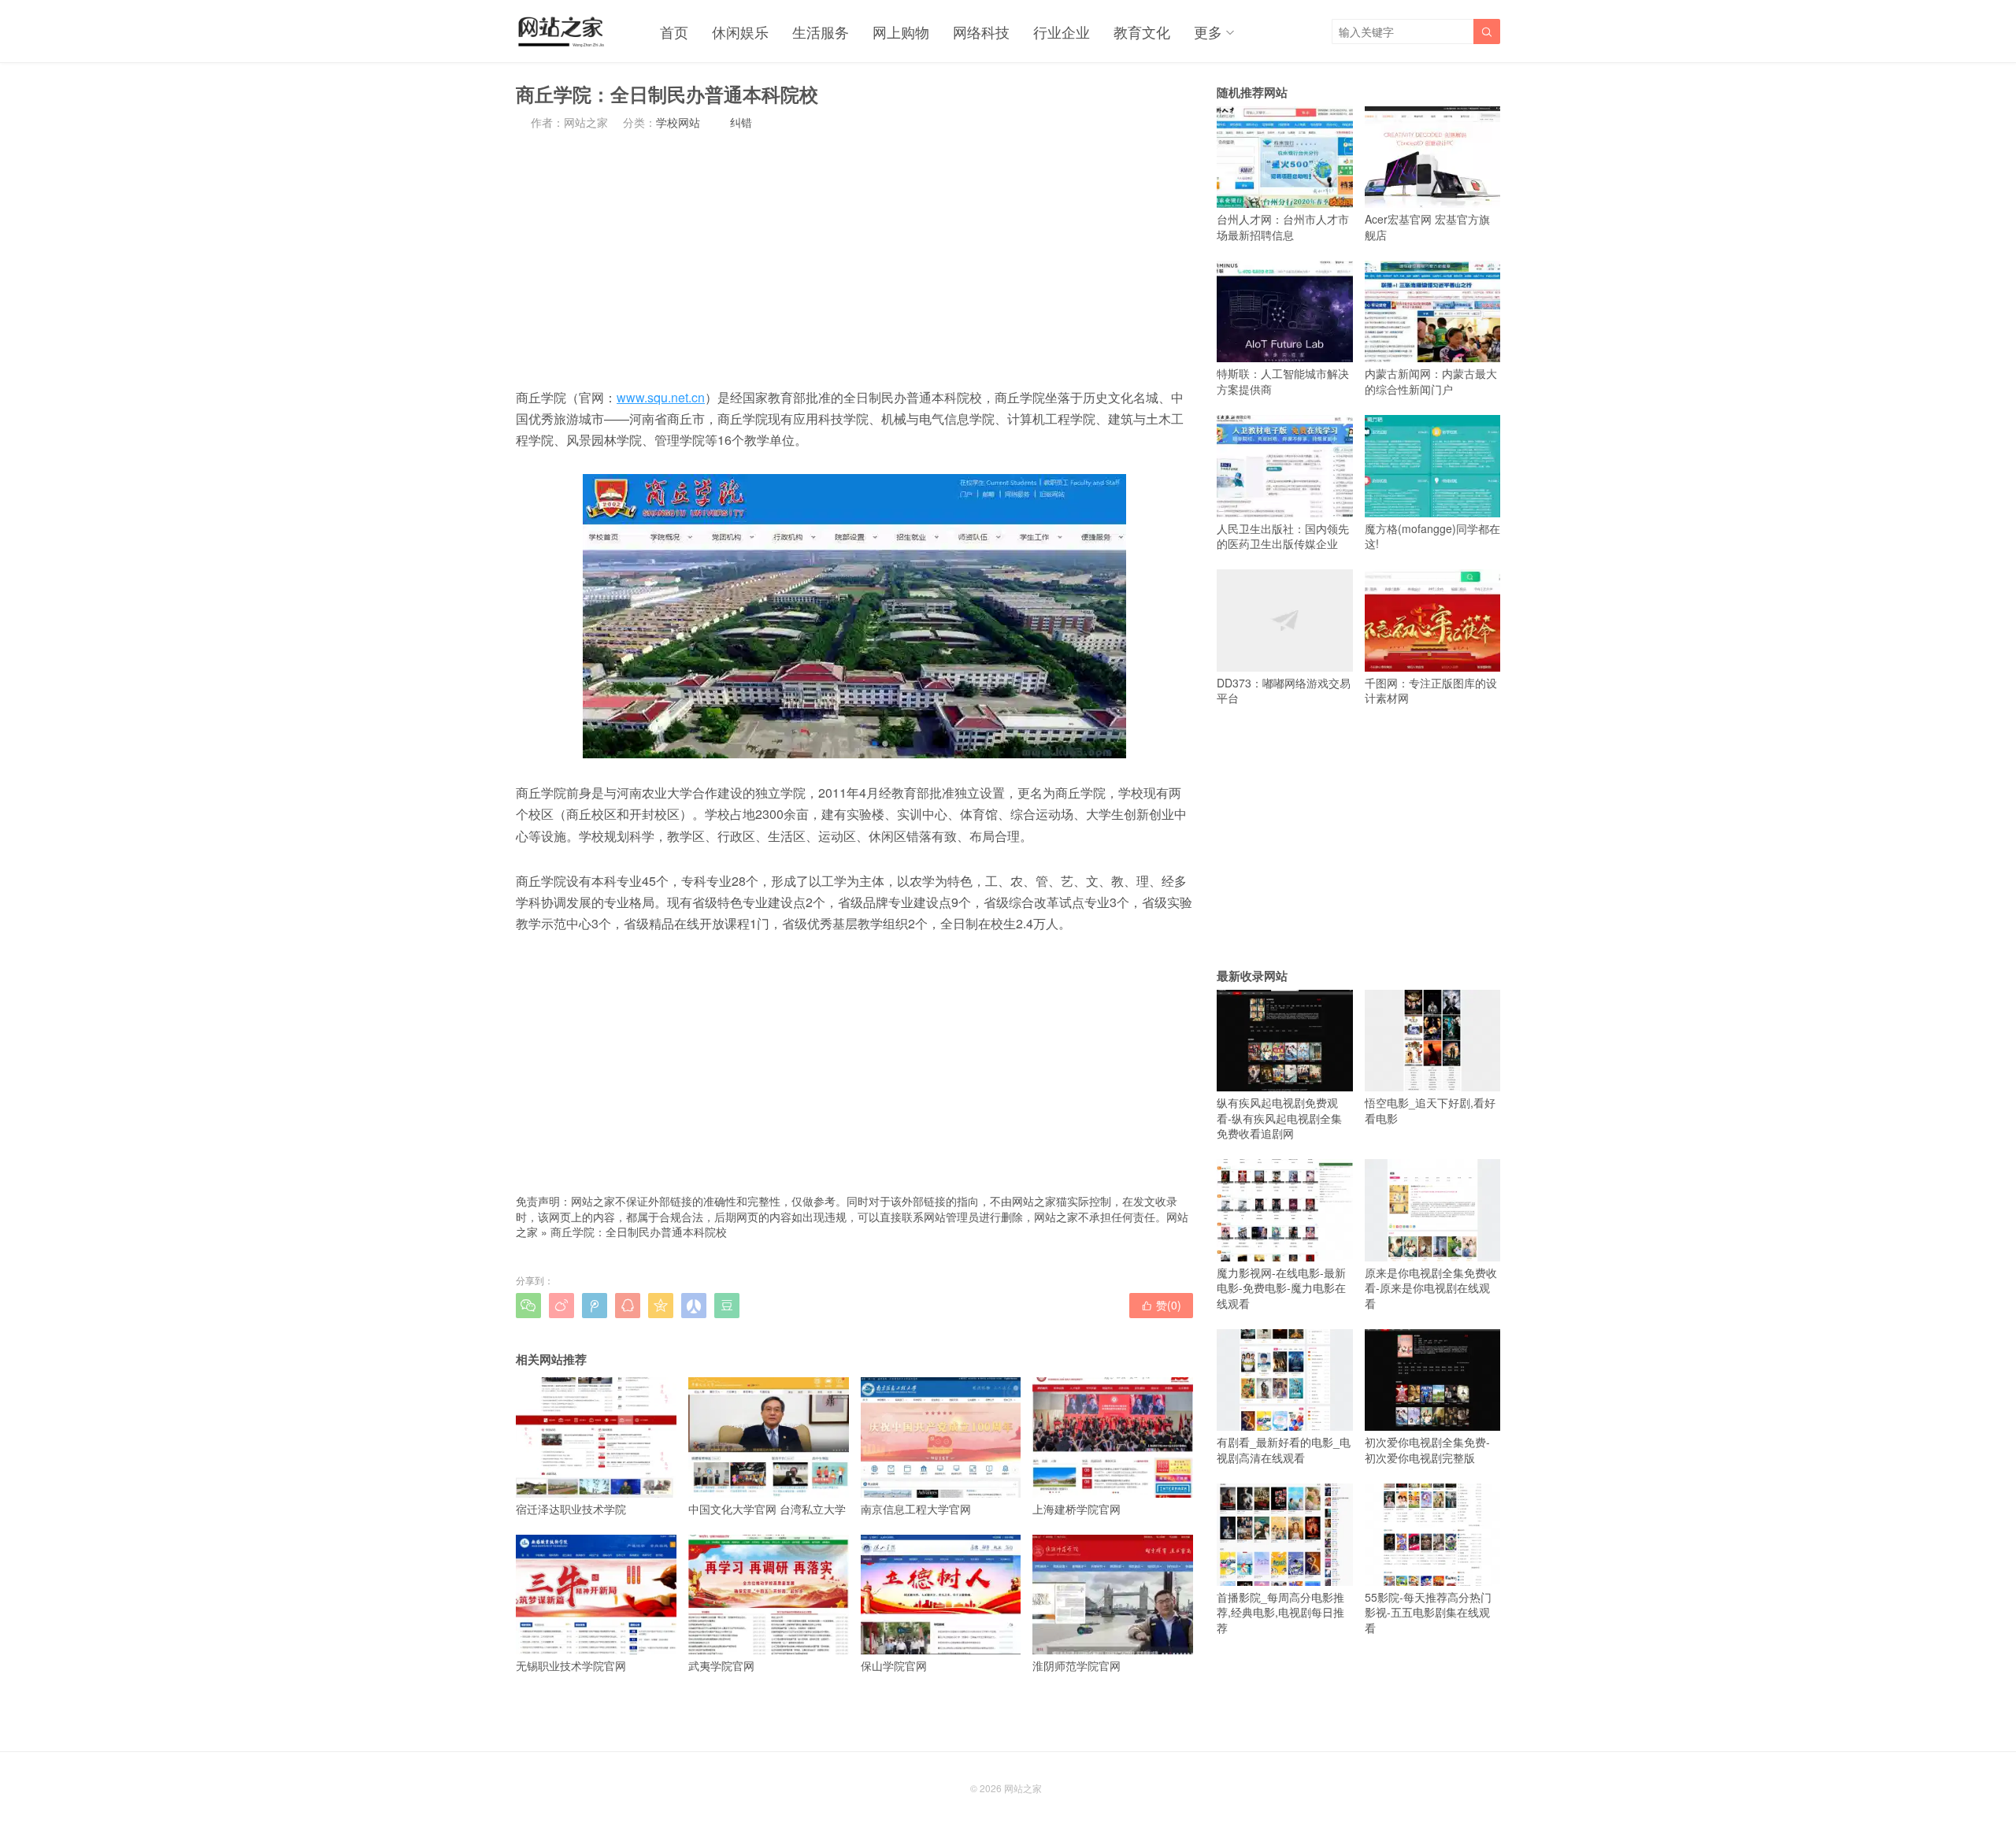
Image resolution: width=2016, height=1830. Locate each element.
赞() (1161, 1305)
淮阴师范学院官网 (1077, 1665)
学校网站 (678, 122)
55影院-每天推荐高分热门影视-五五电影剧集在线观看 (1428, 1612)
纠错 (741, 122)
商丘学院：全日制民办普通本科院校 (639, 1232)
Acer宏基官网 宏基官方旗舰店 (1427, 227)
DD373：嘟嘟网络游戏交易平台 (1284, 690)
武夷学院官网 (721, 1665)
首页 (674, 31)
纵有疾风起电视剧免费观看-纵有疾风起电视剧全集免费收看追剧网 (1279, 1118)
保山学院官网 (894, 1665)
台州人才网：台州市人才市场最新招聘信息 (1283, 227)
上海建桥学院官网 (1077, 1509)
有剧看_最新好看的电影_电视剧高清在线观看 (1284, 1450)
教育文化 (1142, 31)
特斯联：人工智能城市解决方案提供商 (1283, 381)
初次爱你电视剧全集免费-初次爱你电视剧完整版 (1427, 1450)
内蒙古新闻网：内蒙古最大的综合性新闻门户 (1431, 381)
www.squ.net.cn (661, 397)
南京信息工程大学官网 (916, 1509)
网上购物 (901, 31)
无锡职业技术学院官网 (571, 1665)
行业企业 (1062, 31)
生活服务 (821, 31)
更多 (1208, 31)
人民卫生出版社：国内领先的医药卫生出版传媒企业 (1283, 536)
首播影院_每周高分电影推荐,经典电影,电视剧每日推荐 (1280, 1612)
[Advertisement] (854, 258)
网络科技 (981, 31)
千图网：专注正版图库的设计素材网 (1431, 690)
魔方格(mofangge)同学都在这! (1432, 536)
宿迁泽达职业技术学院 (571, 1509)
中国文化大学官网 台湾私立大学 (767, 1509)
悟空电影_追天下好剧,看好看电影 (1430, 1110)
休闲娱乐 (740, 31)
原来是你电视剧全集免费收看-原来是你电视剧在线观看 (1431, 1288)
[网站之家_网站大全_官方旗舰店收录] (560, 31)
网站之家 (1023, 1788)
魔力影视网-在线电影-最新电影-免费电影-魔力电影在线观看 (1281, 1288)
